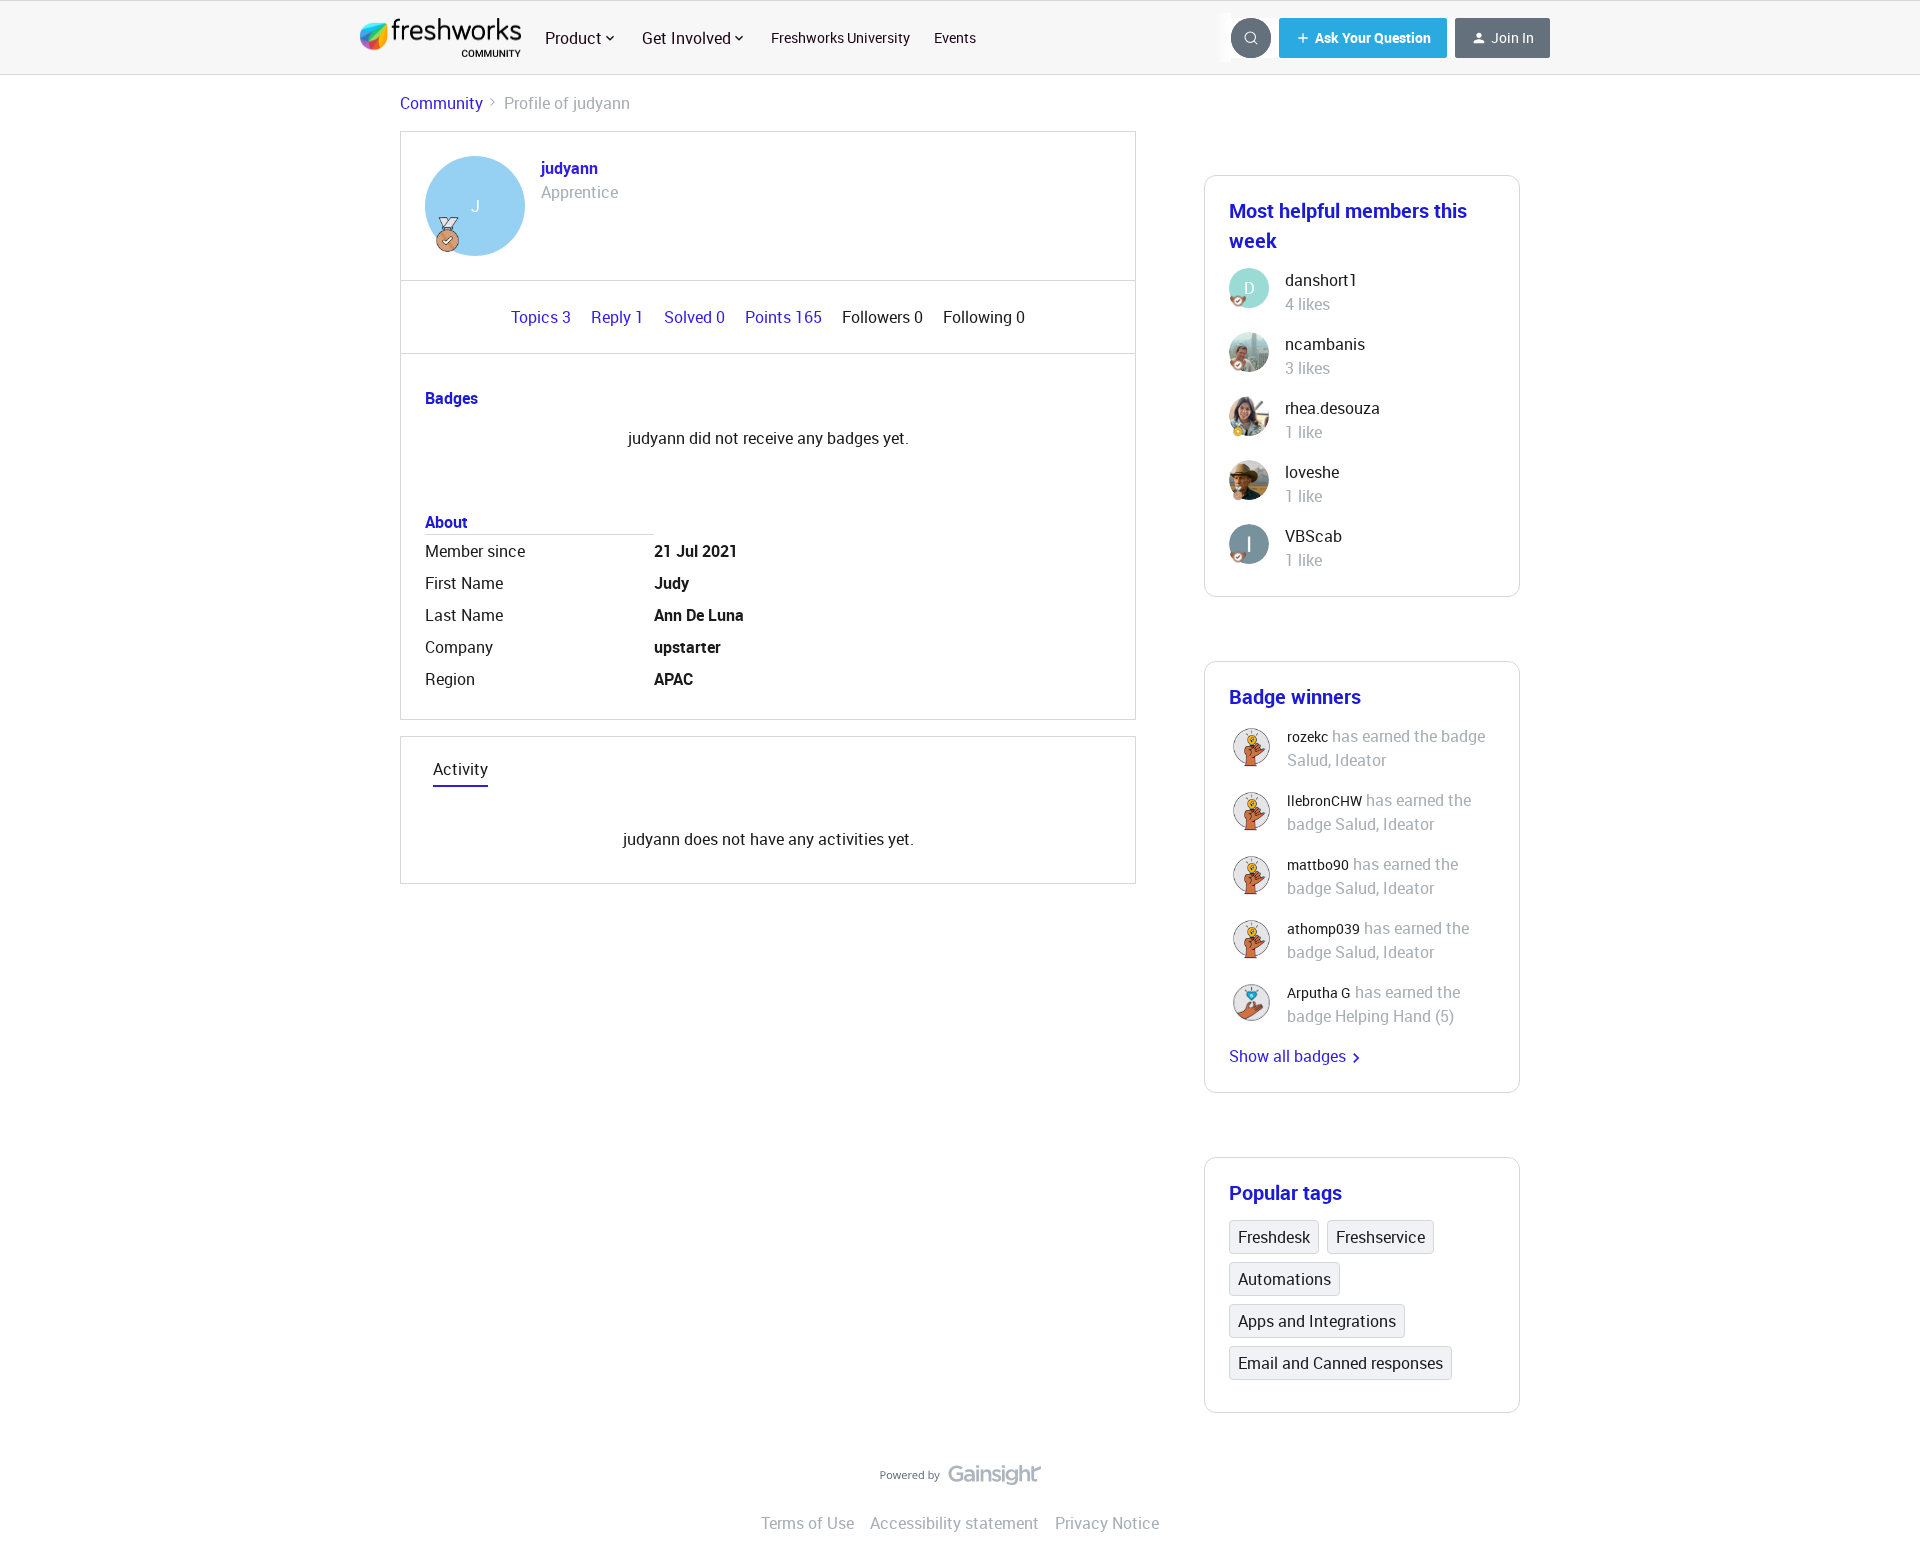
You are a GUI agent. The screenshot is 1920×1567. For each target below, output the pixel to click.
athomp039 (1323, 928)
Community (441, 103)
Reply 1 (619, 317)
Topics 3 (543, 317)
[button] (1363, 38)
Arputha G (1319, 992)
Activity (460, 769)
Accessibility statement (954, 1523)
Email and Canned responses (1340, 1363)
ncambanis (1325, 344)
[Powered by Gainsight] (960, 1480)
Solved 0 (696, 317)
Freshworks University (840, 37)
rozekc (1307, 736)
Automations (1284, 1279)
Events (955, 37)
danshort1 (1321, 280)
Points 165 (785, 317)
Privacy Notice (1107, 1523)
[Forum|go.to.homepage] (440, 38)
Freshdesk (1274, 1237)
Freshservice (1380, 1237)
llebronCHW (1324, 800)
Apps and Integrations (1317, 1321)
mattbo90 (1318, 864)
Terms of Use (807, 1523)
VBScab (1313, 536)
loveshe (1312, 472)
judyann (569, 168)
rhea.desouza (1332, 408)
